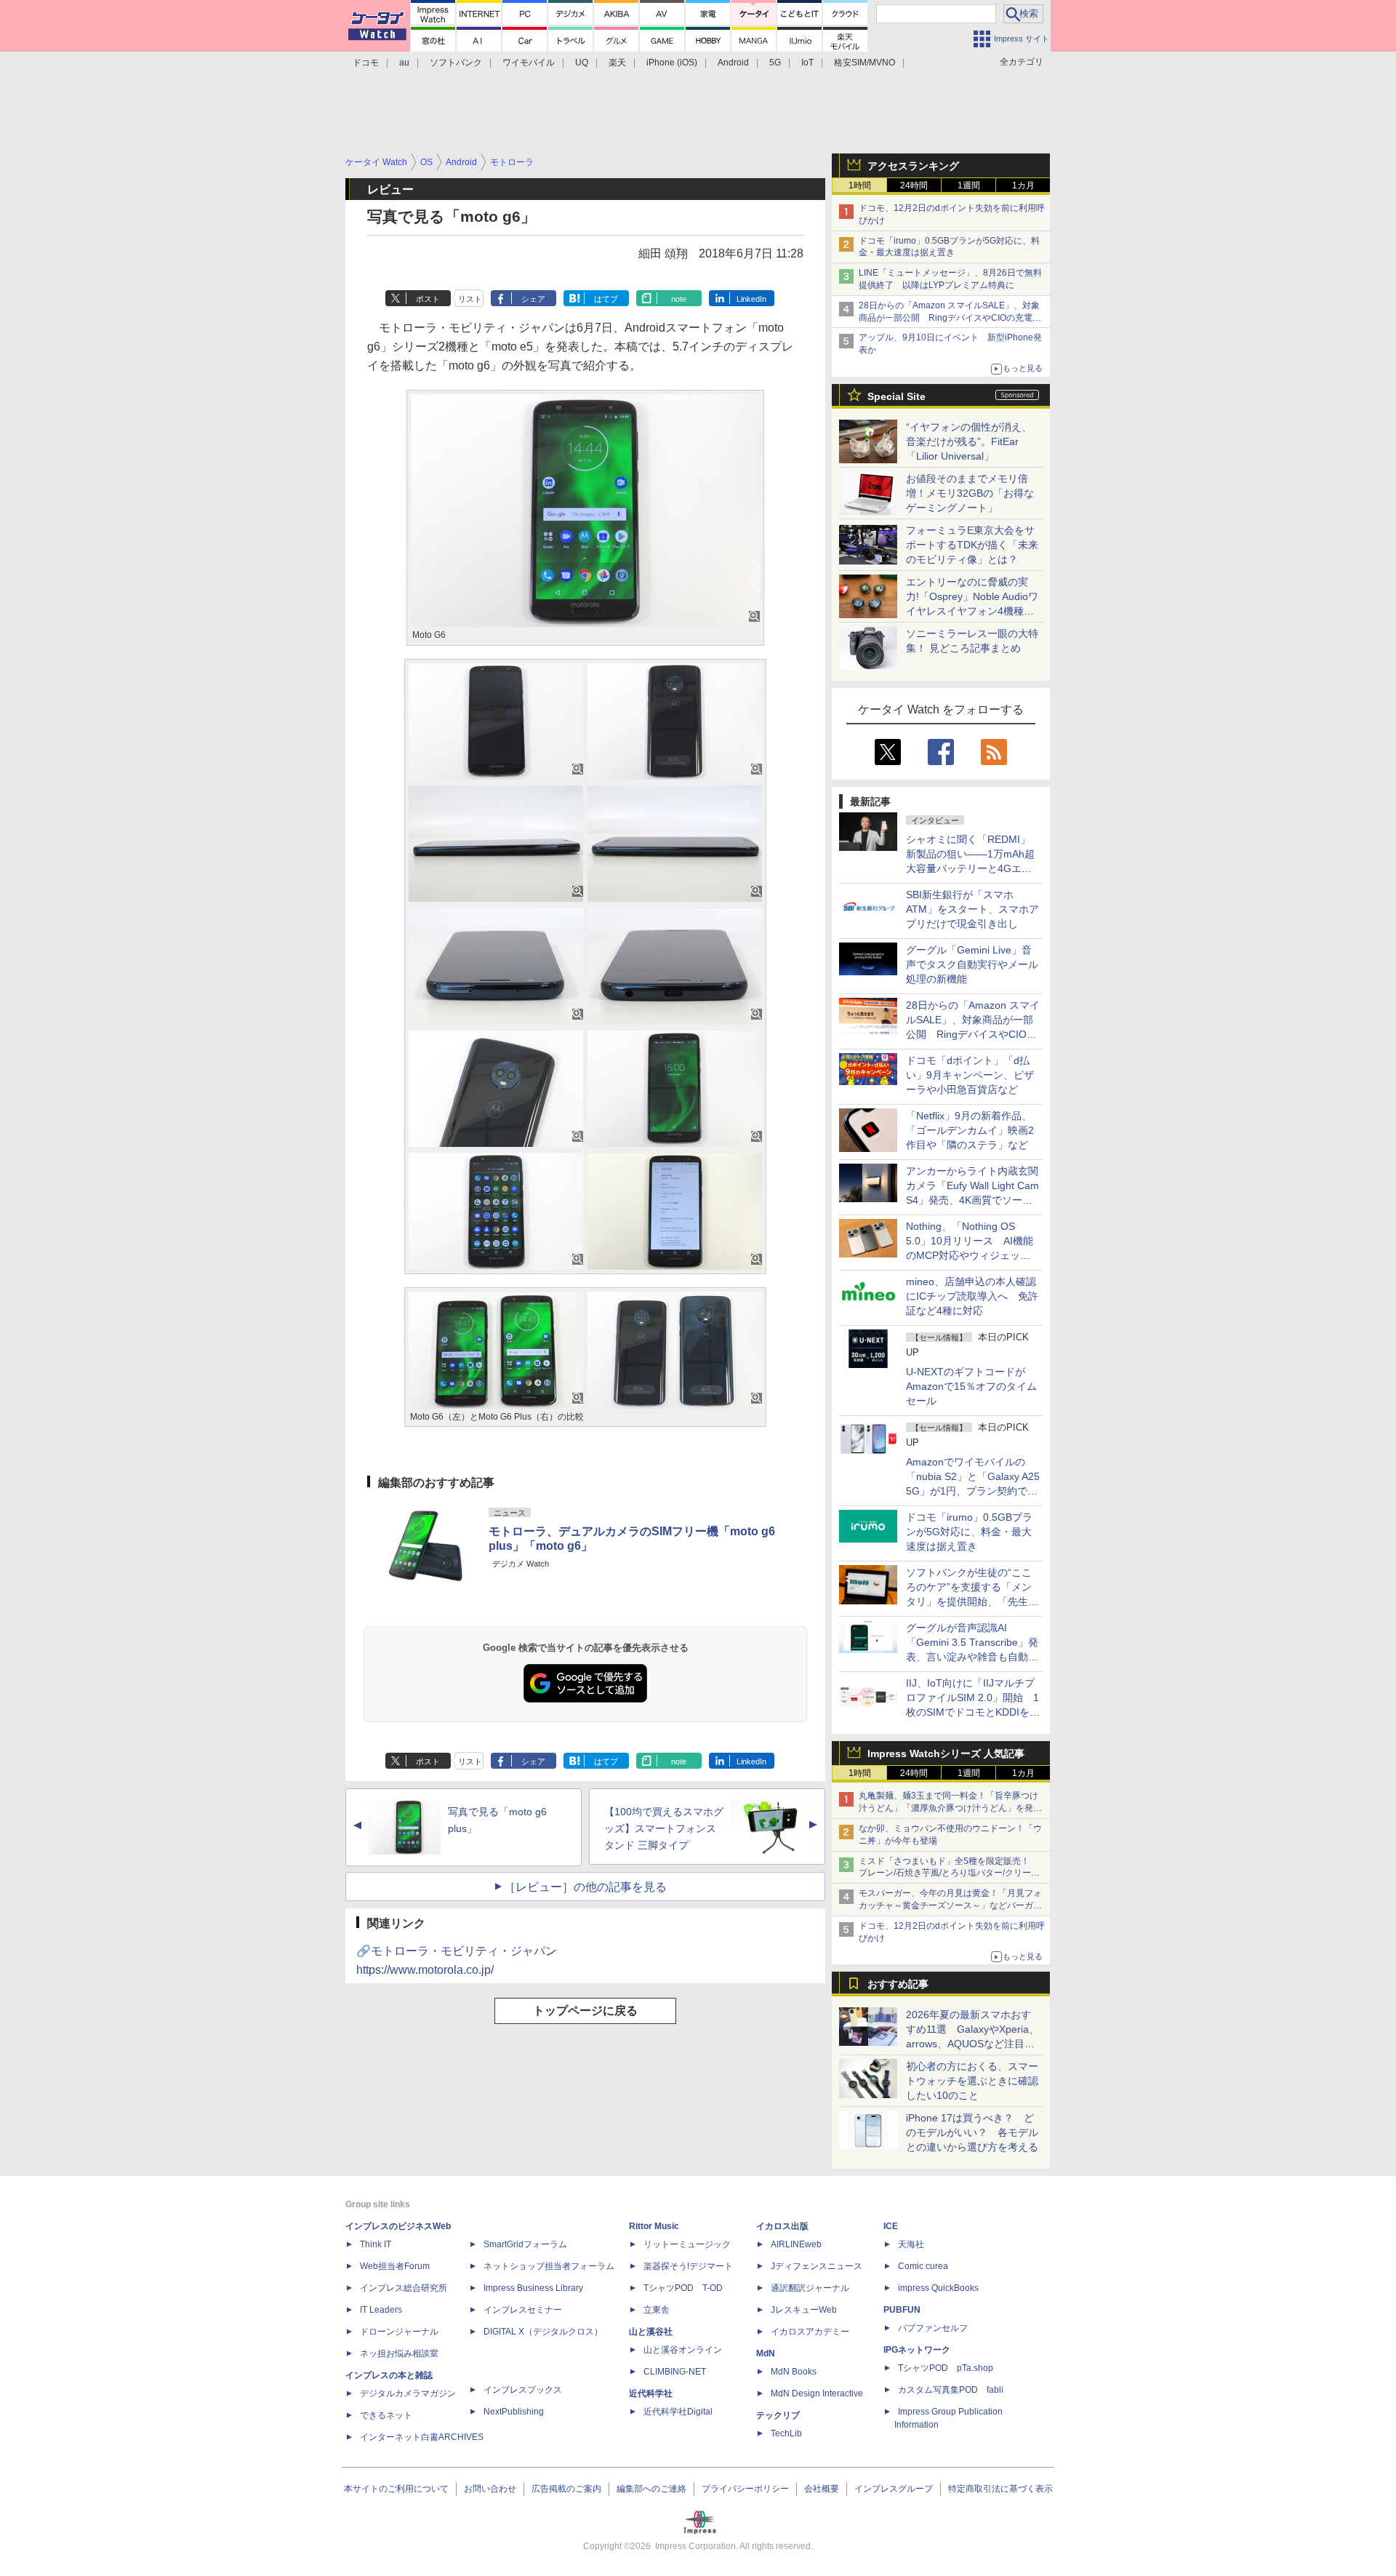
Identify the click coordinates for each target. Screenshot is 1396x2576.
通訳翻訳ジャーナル (810, 2288)
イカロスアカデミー (810, 2332)
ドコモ (366, 63)
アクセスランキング (913, 166)
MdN (766, 2353)
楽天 (617, 63)
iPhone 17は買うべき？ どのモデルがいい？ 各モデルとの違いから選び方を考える (972, 2132)
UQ (582, 63)
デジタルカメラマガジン (408, 2393)
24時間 (914, 185)
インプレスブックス (523, 2390)
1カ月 (1023, 185)
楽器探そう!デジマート (688, 2266)
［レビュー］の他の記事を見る (585, 1887)
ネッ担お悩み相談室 (399, 2353)
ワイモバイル (529, 63)
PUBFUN (902, 2310)
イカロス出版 (782, 2226)
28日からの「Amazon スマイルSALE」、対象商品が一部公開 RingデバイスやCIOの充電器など (950, 318)
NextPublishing (514, 2412)
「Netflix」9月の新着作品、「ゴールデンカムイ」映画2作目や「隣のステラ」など (970, 1130)
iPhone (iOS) (672, 63)
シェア (533, 299)
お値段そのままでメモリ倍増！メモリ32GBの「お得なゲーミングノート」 (970, 493)
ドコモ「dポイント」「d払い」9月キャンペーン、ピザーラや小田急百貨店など (970, 1075)
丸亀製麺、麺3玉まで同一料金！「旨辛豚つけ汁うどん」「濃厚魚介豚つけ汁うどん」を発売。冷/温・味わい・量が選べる (948, 1808)
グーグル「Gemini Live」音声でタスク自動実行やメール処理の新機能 (972, 964)
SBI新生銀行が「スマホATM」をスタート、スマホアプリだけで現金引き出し (972, 909)
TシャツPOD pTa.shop (946, 2368)
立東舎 (657, 2310)
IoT (807, 63)
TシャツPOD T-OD (683, 2288)
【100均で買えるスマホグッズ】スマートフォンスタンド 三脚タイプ (664, 1828)
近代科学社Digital (678, 2412)
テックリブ (778, 2415)
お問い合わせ (490, 2489)
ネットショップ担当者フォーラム (549, 2266)
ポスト (428, 299)
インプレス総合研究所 (404, 2288)
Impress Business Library (533, 2288)
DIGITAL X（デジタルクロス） (543, 2332)
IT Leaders (381, 2310)
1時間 (860, 185)
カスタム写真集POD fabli (951, 2390)
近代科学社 (651, 2393)
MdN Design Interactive (817, 2393)
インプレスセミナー (523, 2310)
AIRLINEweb (796, 2244)
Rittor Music (654, 2226)
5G (775, 63)
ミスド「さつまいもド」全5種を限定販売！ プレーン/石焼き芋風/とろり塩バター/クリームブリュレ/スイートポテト (949, 1873)
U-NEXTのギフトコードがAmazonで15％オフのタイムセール (971, 1386)
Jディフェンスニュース (817, 2266)
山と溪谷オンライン (683, 2350)
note (679, 299)
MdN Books (794, 2372)
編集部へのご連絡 (651, 2489)
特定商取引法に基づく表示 (1000, 2489)
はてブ (606, 299)
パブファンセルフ (933, 2328)
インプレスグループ (894, 2489)
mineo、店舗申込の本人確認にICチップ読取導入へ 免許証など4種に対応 (972, 1296)
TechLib (786, 2433)
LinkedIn (751, 299)
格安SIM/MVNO (865, 63)
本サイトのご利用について (396, 2489)
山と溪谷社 (651, 2332)
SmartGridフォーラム (525, 2244)
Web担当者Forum (395, 2266)
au (404, 63)
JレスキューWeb (804, 2310)
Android (733, 63)
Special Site (896, 396)
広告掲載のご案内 (566, 2489)
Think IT (376, 2244)
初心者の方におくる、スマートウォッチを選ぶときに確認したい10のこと (972, 2081)
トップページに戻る (585, 2011)
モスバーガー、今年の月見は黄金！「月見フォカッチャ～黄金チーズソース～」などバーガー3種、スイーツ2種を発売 (950, 1905)
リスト (470, 299)
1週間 (969, 185)
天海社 (911, 2244)
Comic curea (923, 2266)
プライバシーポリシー (745, 2489)
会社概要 (822, 2489)
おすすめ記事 (898, 1984)
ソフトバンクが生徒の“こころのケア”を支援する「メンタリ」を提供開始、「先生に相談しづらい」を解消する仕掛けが (972, 1601)
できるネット (386, 2415)
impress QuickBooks (938, 2288)
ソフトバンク (456, 63)
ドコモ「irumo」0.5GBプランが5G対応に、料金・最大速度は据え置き (969, 1532)
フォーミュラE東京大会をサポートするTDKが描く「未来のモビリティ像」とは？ (972, 545)
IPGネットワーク (917, 2350)
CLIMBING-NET (675, 2372)
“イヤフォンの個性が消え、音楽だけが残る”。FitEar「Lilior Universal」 (969, 441)
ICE (891, 2226)
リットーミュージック (687, 2244)
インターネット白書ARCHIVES (422, 2437)
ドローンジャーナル (399, 2332)
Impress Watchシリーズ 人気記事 (946, 1753)
